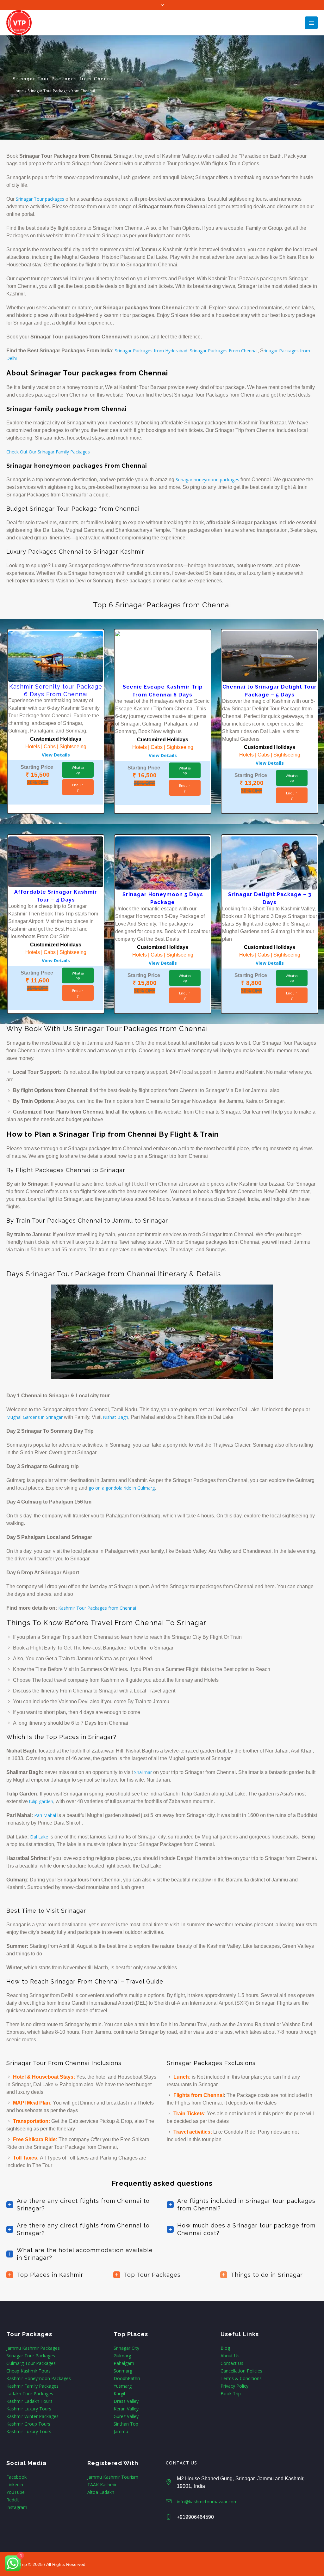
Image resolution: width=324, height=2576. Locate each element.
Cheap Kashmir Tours (28, 2371)
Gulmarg (122, 2356)
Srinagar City (126, 2348)
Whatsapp (78, 770)
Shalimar (143, 1772)
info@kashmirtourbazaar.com (207, 2502)
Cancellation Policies (241, 2371)
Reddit (13, 2500)
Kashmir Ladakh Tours (29, 2401)
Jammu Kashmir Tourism (113, 2477)
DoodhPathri (127, 2378)
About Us (230, 2356)
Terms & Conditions (241, 2378)
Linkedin (15, 2485)
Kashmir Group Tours (28, 2424)
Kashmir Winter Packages (32, 2416)
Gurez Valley (126, 2416)
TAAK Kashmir (102, 2485)
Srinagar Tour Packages (31, 2356)
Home (18, 91)
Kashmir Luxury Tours (29, 2409)
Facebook (16, 2477)
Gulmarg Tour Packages (31, 2363)
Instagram (17, 2507)
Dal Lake (38, 1837)
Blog (225, 2348)
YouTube (16, 2492)
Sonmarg (123, 2371)
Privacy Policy (234, 2386)
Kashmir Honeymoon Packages (39, 2378)
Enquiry (78, 787)
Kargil (119, 2394)
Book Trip (231, 2394)
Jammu (121, 2431)
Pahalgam (124, 2363)
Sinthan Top (126, 2424)
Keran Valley (126, 2409)
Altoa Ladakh (101, 2492)
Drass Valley (126, 2401)
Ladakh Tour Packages (30, 2394)
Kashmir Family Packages (32, 2386)
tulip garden (41, 1801)
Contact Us (232, 2363)
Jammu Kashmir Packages (33, 2348)
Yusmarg (123, 2386)
